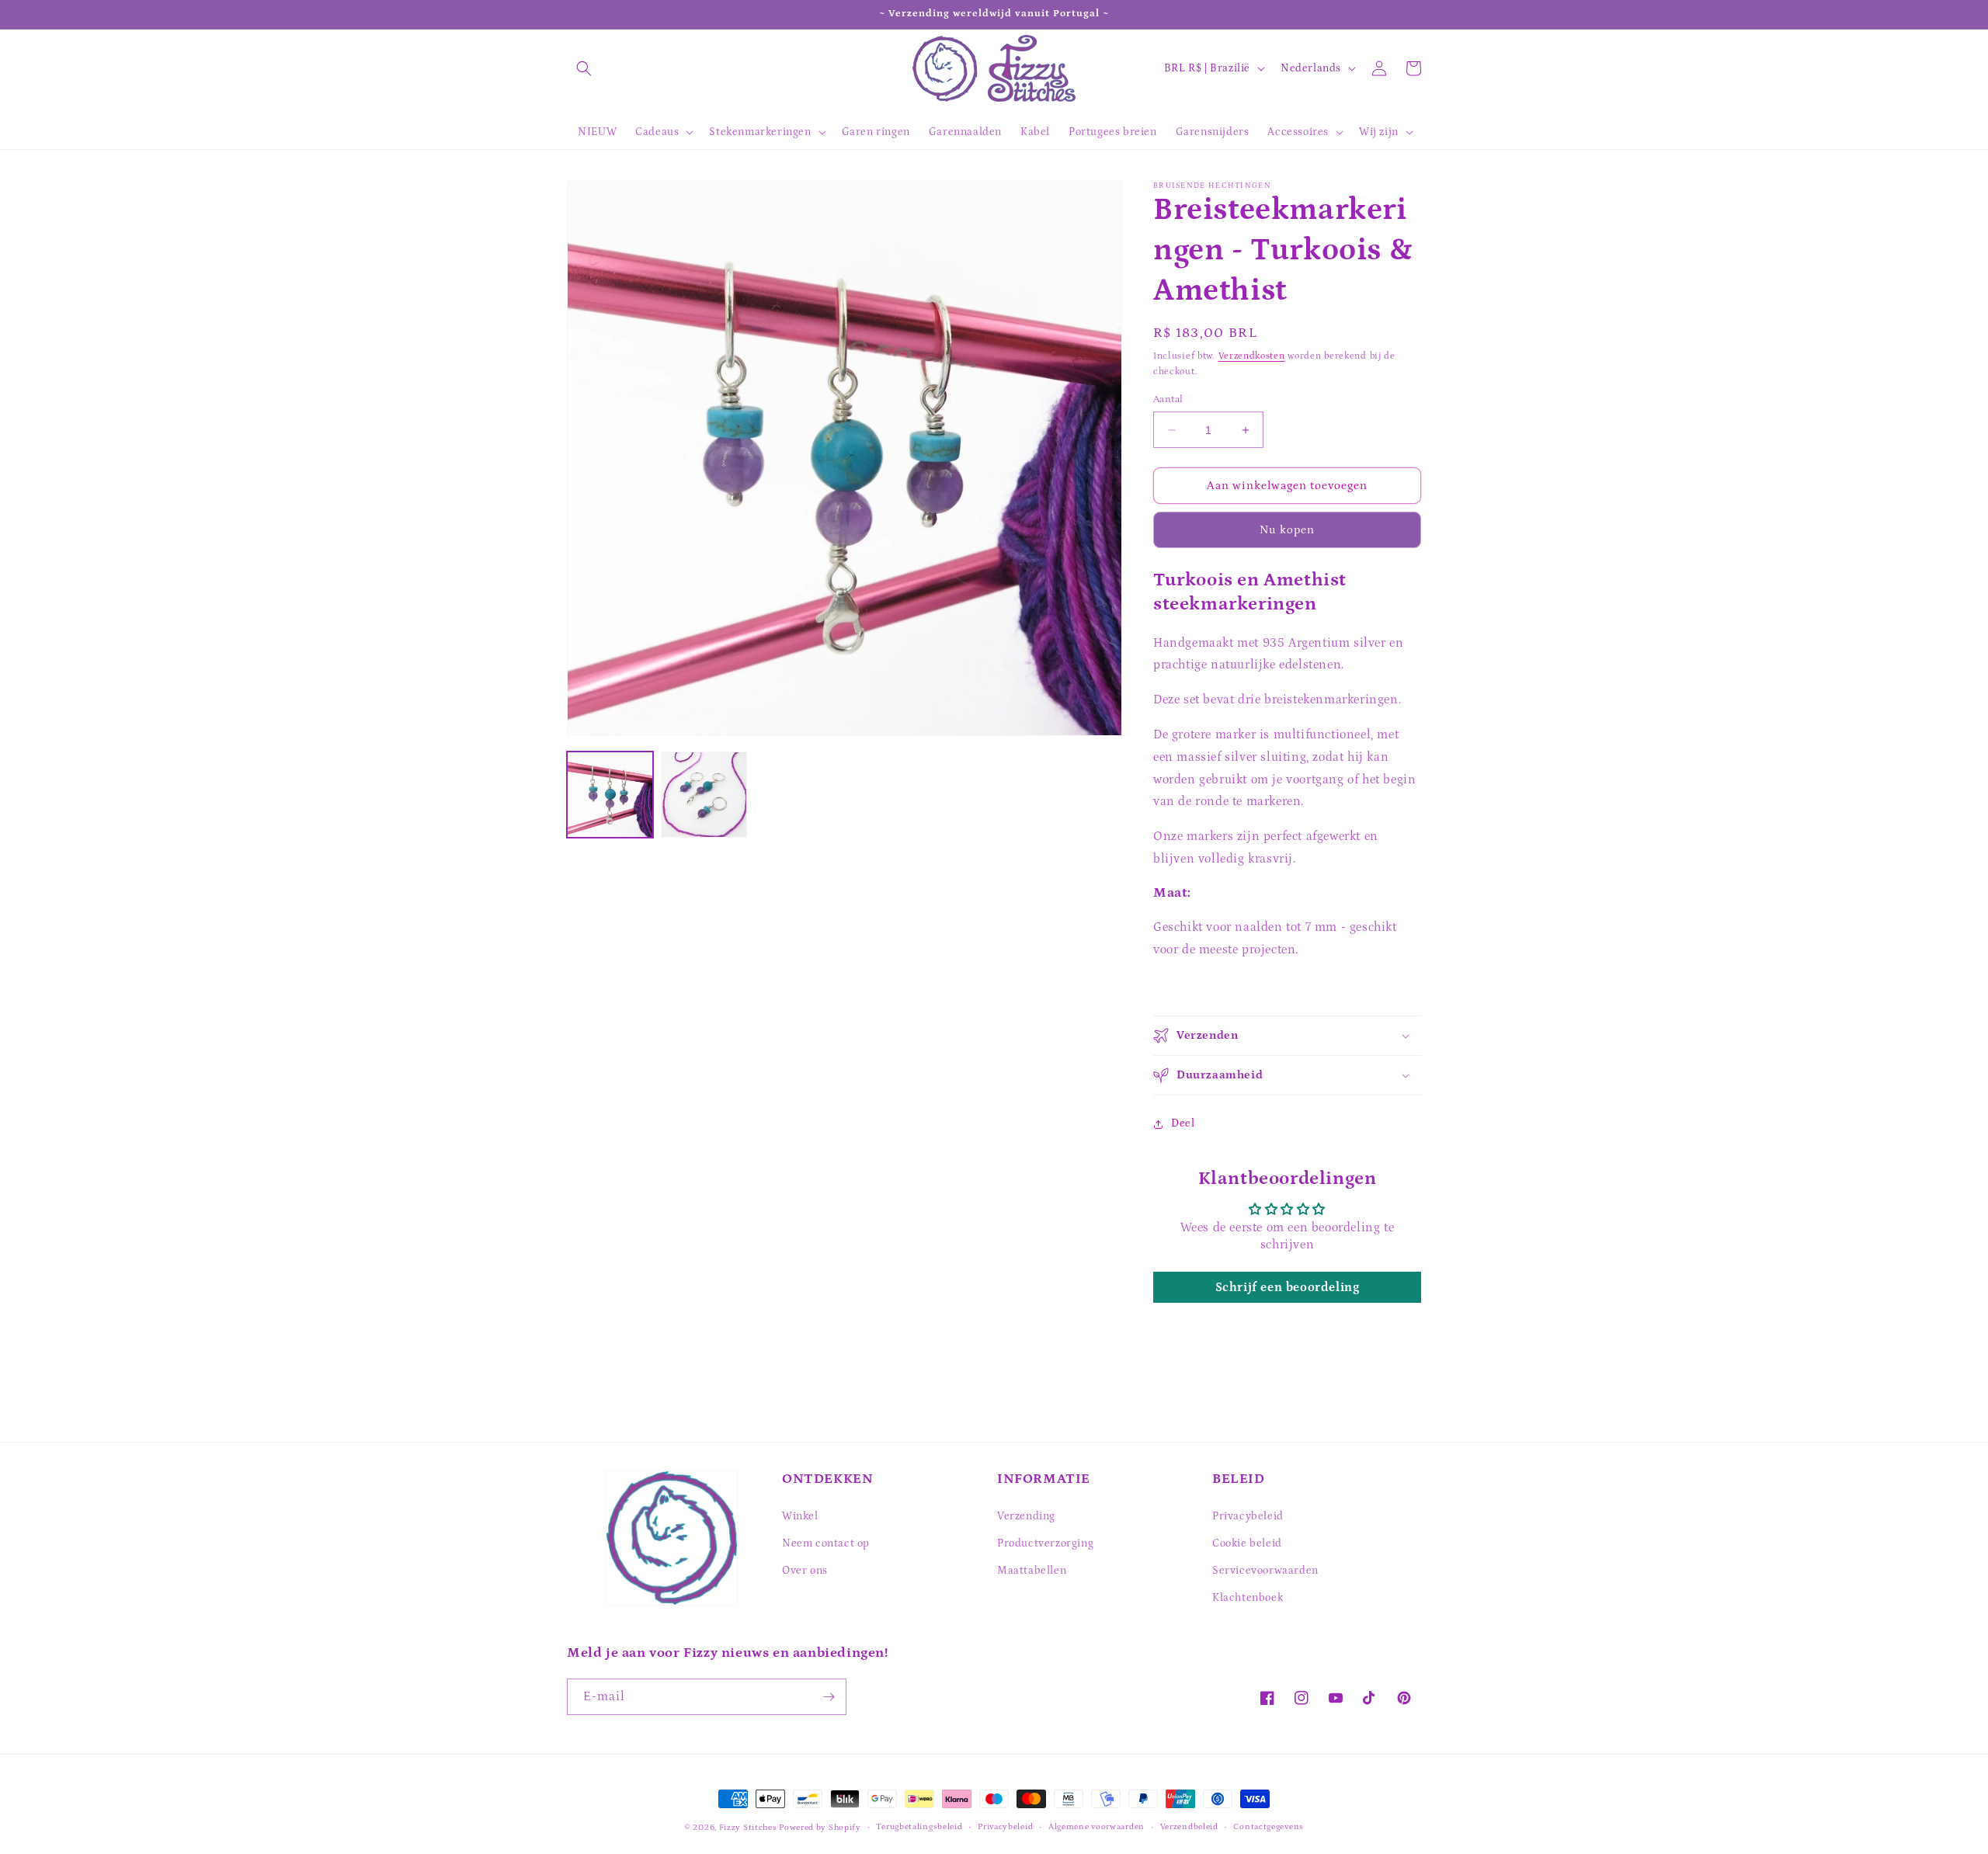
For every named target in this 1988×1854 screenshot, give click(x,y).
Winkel (800, 1516)
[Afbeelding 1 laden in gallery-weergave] (610, 795)
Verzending (1026, 1516)
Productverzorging (1045, 1543)
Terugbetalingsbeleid (919, 1827)
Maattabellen (1032, 1571)
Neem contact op (826, 1543)
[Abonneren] (829, 1697)
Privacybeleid (1248, 1516)
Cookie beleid (1247, 1543)
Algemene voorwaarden (1097, 1827)
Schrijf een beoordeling (1288, 1287)
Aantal (1168, 399)
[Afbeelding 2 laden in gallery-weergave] (704, 795)
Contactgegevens (1269, 1827)
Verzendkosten (1252, 356)
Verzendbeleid (1189, 1827)
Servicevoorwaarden (1265, 1571)
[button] (584, 68)
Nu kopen (1287, 530)
